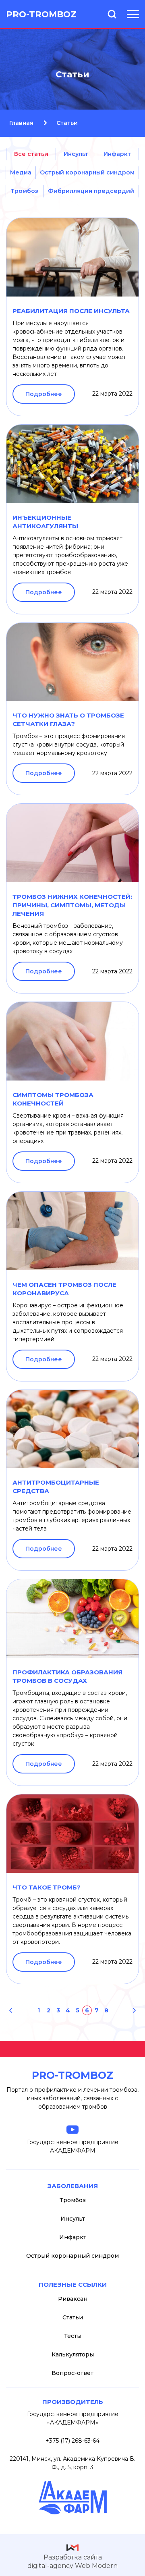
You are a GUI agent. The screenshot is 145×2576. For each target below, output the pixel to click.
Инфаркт (117, 154)
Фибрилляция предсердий (91, 191)
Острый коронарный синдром (87, 172)
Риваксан (73, 2299)
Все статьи (31, 154)
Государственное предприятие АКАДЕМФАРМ (73, 2146)
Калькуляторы (73, 2354)
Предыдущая (11, 2010)
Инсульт (76, 154)
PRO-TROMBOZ (41, 14)
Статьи (73, 2317)
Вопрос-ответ (72, 2373)
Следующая (134, 2010)
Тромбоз (24, 191)
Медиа (21, 172)
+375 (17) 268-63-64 (72, 2441)
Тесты (73, 2336)
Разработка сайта (72, 2561)
